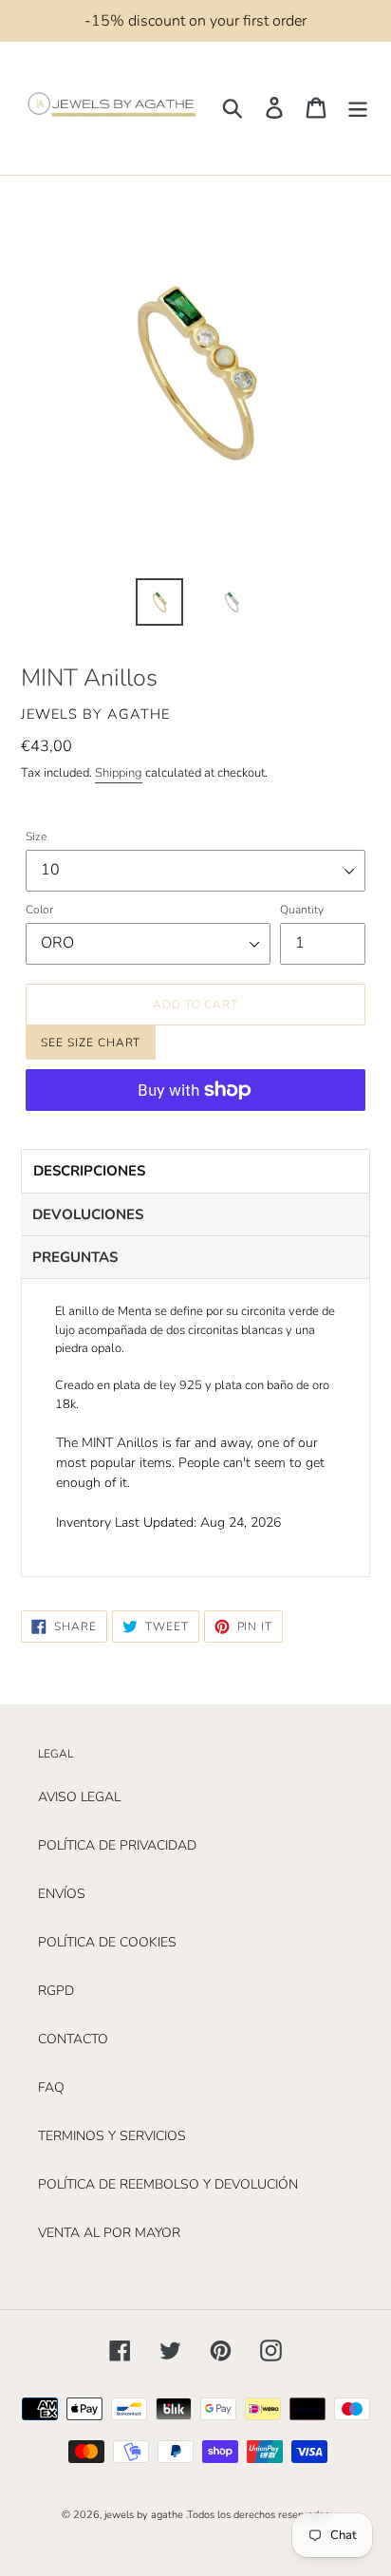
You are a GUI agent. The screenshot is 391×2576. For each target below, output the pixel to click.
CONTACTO (73, 2039)
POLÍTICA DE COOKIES (107, 1942)
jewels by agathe (144, 2515)
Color (39, 910)
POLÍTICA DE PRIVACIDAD (117, 1845)
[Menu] (358, 108)
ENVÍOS (62, 1894)
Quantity (302, 910)
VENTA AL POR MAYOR (109, 2233)
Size (36, 837)
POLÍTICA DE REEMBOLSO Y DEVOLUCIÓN (168, 2184)
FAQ (51, 2087)
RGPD (56, 1991)
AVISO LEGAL (79, 1797)
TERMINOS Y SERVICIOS (112, 2136)
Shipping (119, 773)
